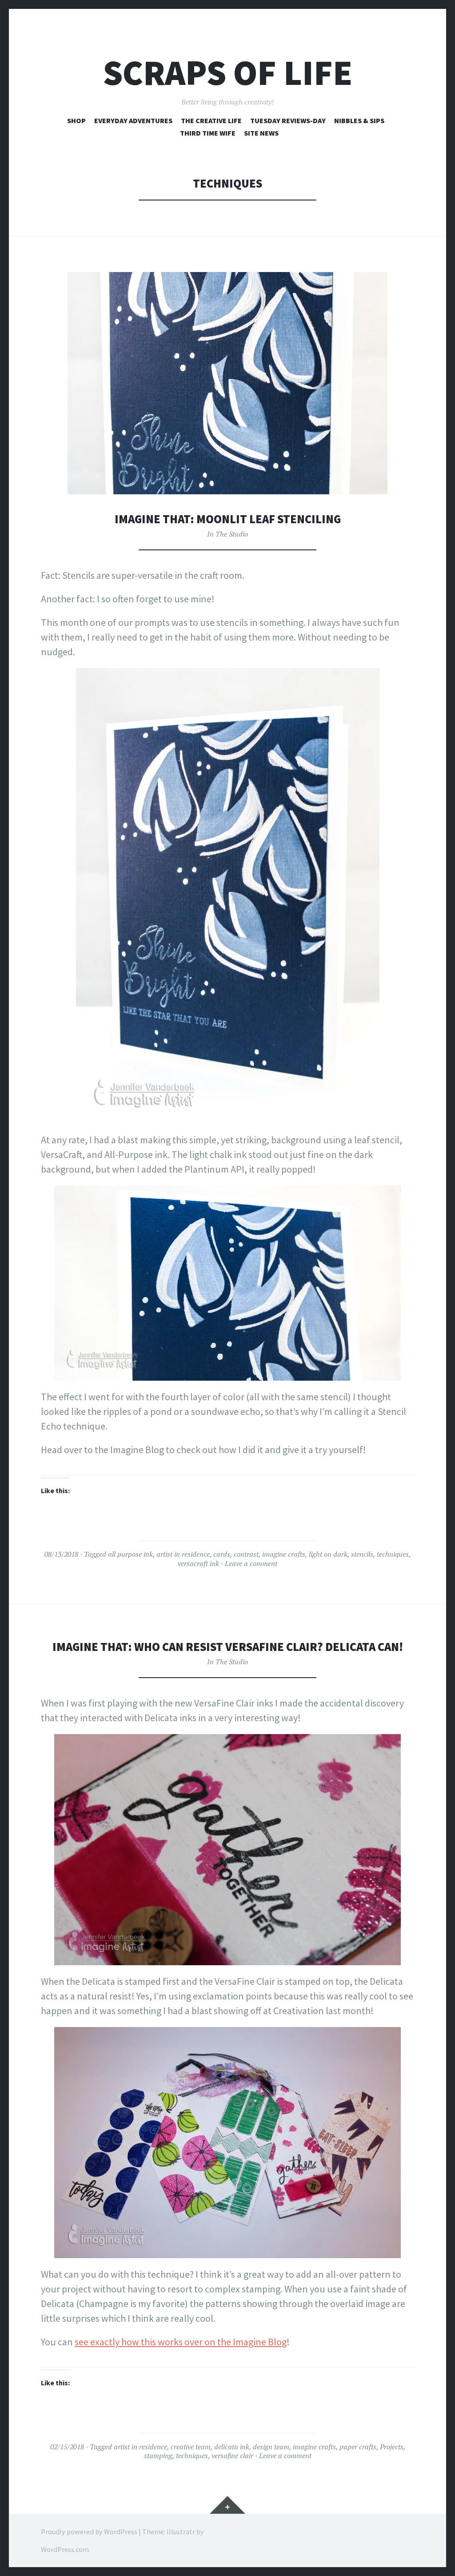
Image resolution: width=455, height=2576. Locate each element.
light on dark (328, 1554)
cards (222, 1554)
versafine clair (232, 2456)
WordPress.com (65, 2549)
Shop (76, 120)
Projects (392, 2447)
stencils (362, 1554)
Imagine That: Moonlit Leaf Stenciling (228, 519)
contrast (246, 1554)
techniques (393, 1554)
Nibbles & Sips (359, 120)
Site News (261, 133)
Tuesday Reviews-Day (288, 120)
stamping (158, 2456)
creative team (191, 2447)
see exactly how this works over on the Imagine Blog (181, 2342)
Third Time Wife (208, 133)
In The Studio (227, 534)
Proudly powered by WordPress (89, 2532)
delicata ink (232, 2447)
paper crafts (358, 2447)
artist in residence (183, 1554)
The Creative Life (211, 120)
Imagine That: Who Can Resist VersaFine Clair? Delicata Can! (228, 1647)
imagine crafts (284, 1554)
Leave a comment (251, 1563)
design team (271, 2447)
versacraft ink (198, 1563)
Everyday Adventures (133, 120)
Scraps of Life (228, 73)
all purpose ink (130, 1554)
